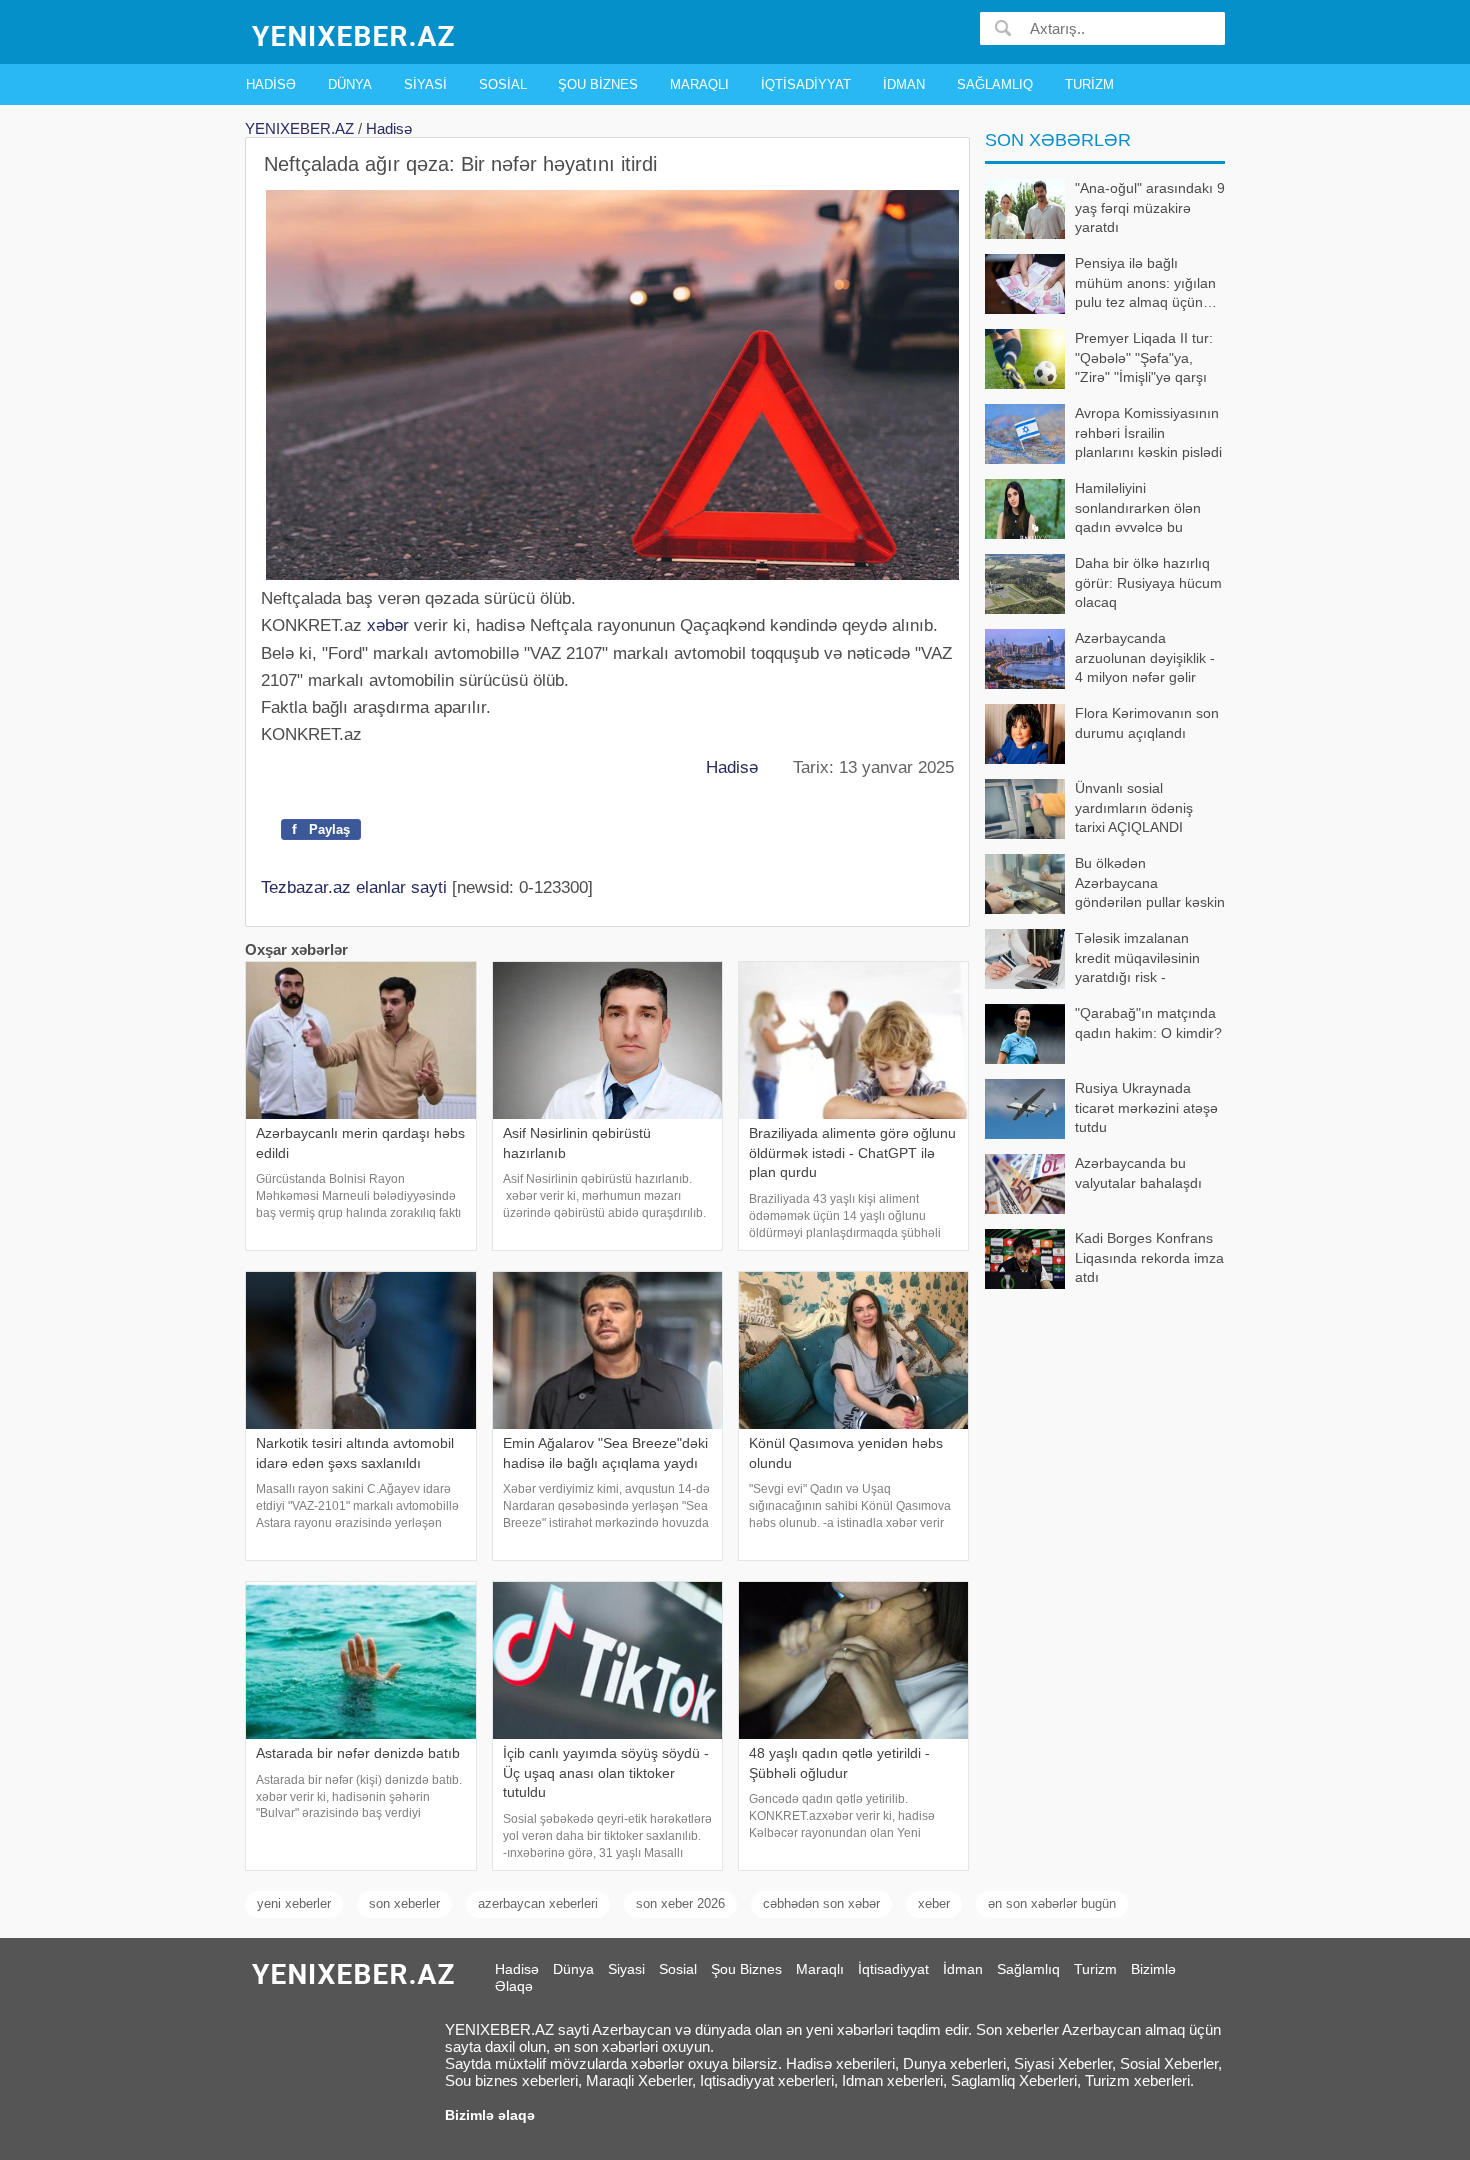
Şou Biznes (598, 84)
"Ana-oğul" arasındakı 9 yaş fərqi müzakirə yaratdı (1150, 207)
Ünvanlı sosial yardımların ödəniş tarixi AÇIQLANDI (1134, 807)
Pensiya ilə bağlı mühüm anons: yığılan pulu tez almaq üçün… (1146, 282)
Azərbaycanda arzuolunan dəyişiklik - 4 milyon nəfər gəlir (1145, 657)
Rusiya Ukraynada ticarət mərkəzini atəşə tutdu (1146, 1107)
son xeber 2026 (680, 1903)
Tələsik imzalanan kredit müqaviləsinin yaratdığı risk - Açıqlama (1137, 959)
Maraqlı (699, 84)
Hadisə (271, 84)
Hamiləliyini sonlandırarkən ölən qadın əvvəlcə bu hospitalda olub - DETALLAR (1093, 509)
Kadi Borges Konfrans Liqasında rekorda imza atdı (1149, 1257)
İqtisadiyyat (806, 84)
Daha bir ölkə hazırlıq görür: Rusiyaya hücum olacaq (1148, 582)
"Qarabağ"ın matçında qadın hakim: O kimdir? (1148, 1023)
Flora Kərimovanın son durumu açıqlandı (1147, 723)
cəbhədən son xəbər (821, 1903)
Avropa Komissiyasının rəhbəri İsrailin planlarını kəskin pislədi (1148, 432)
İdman (904, 84)
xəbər (388, 625)
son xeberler (404, 1903)
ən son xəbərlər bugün (1052, 1903)
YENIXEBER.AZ (299, 128)
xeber (934, 1903)
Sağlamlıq (995, 84)
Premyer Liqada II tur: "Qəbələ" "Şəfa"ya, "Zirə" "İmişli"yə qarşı (1144, 357)
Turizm (1089, 84)
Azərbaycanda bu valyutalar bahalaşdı (1138, 1173)
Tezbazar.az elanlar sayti (354, 887)
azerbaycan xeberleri (538, 1903)
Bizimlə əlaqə (490, 2115)
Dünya (350, 84)
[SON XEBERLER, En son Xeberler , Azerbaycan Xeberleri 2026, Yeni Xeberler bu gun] (355, 34)
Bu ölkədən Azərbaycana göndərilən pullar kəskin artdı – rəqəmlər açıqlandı (1105, 884)
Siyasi (425, 84)
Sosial (503, 84)
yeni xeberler (294, 1903)
